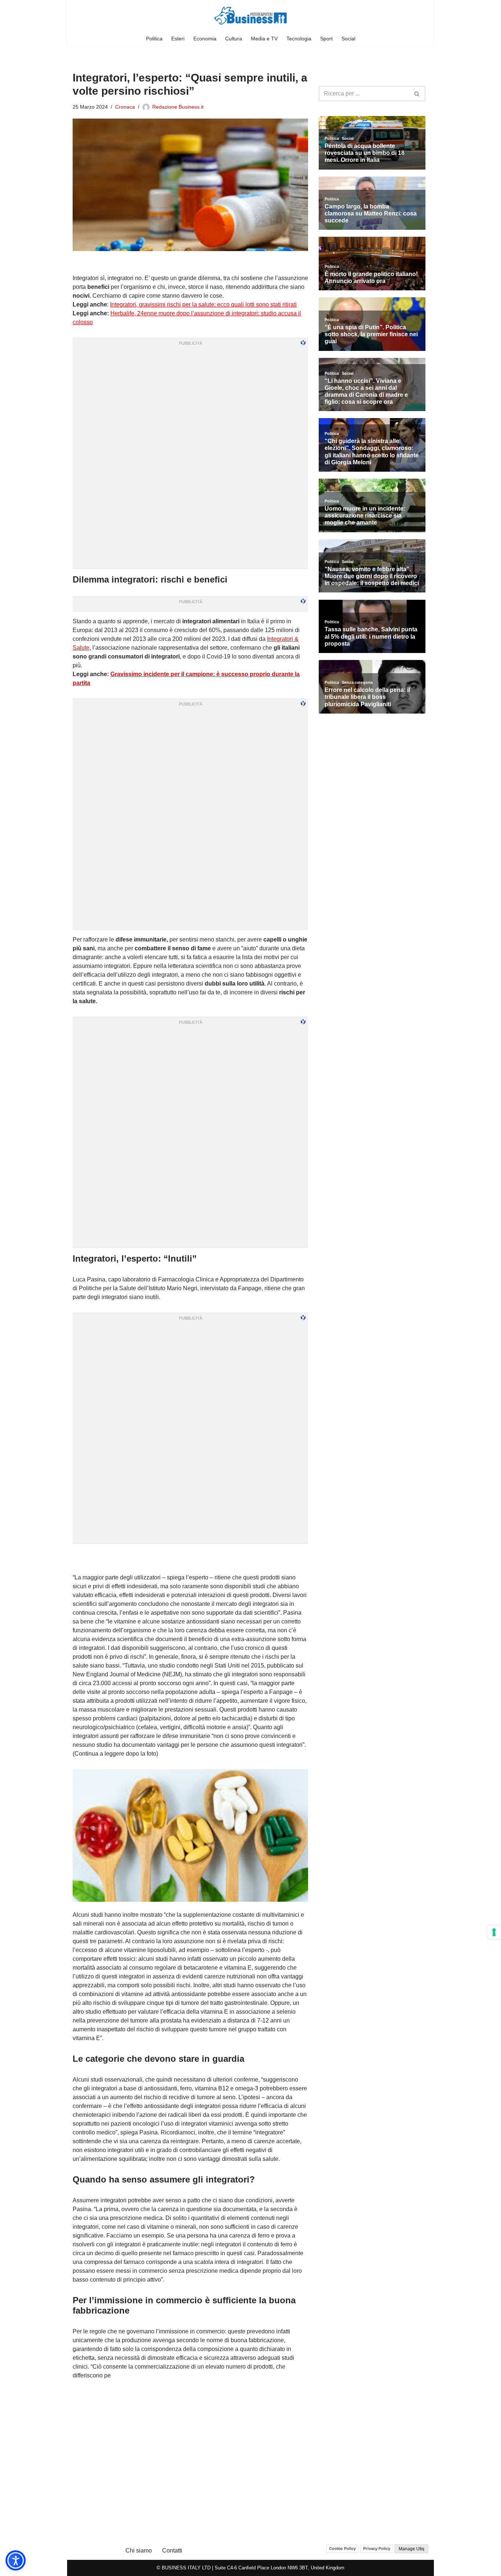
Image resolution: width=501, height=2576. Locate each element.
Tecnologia (299, 39)
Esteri (178, 39)
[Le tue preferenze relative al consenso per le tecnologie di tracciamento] (494, 1932)
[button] (16, 2560)
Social (348, 39)
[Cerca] (417, 94)
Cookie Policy (342, 2548)
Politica (154, 39)
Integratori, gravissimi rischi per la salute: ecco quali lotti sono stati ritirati (203, 304)
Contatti (172, 2550)
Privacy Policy (377, 2548)
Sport (326, 39)
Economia (205, 39)
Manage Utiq (412, 2549)
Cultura (234, 39)
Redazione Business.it (178, 107)
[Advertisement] (190, 1559)
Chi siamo (139, 2550)
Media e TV (264, 39)
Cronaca (125, 107)
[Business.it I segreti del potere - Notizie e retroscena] (251, 16)
